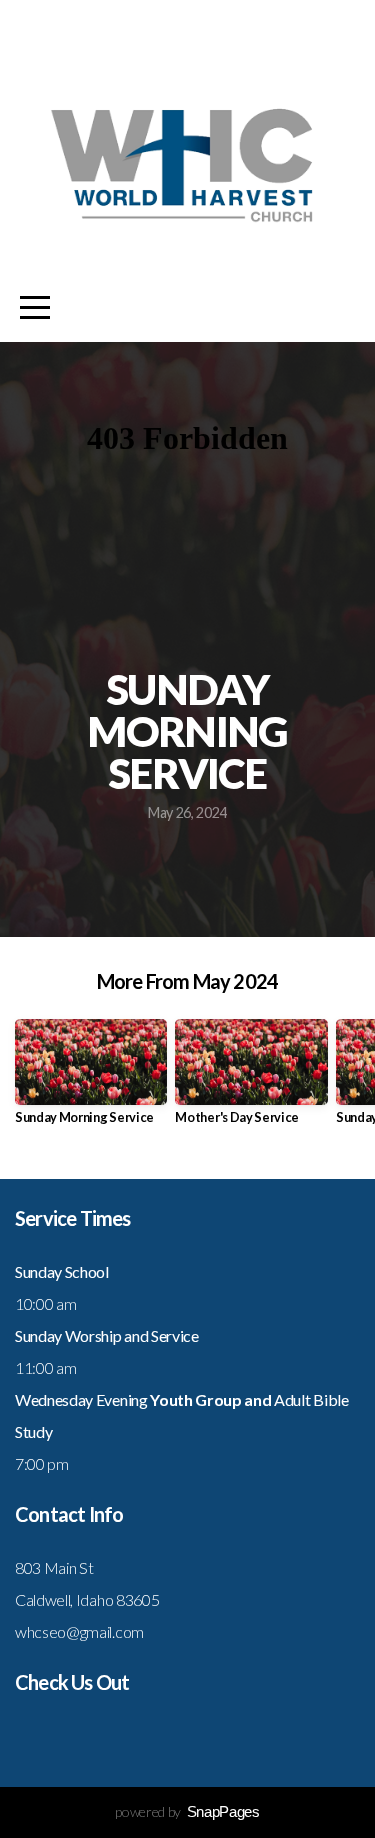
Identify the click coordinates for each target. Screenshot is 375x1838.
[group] (91, 1079)
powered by (187, 1811)
